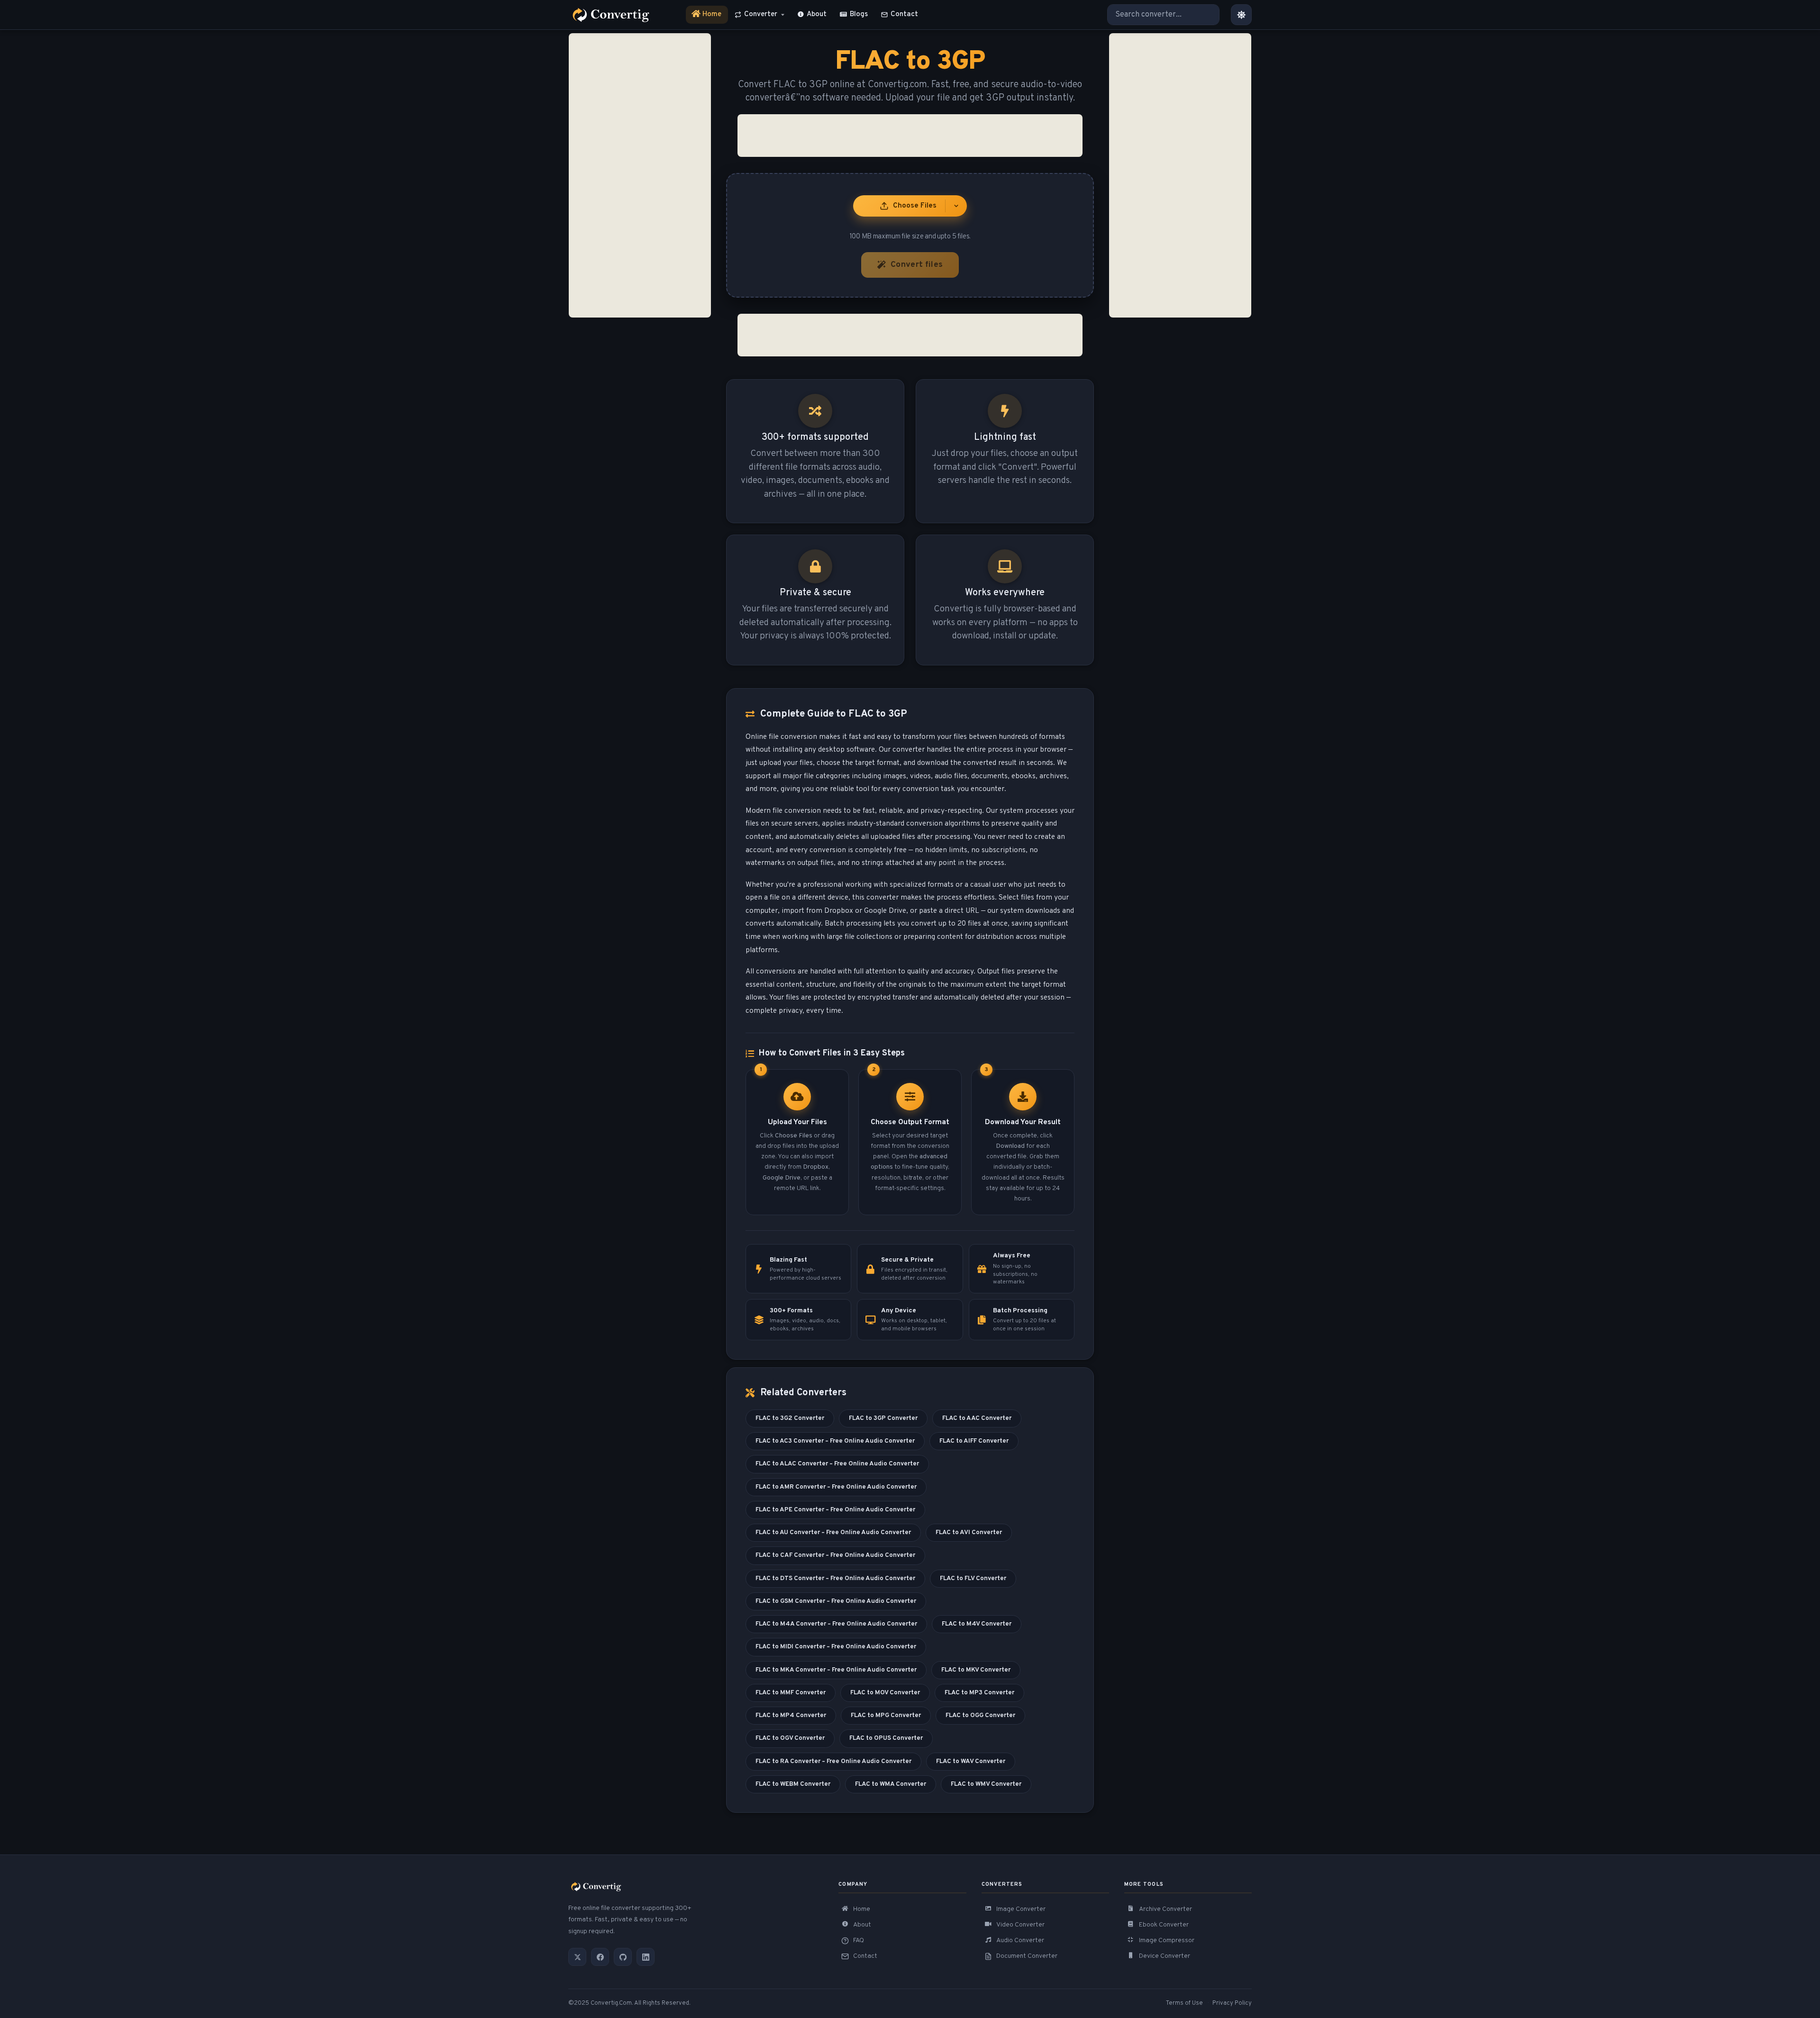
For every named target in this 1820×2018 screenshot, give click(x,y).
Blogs (859, 14)
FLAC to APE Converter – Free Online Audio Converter (835, 1510)
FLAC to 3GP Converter (883, 1418)
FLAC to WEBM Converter (793, 1784)
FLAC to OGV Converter (790, 1738)
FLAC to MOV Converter (885, 1693)
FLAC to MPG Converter (886, 1715)
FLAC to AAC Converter (977, 1418)
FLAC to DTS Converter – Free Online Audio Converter (835, 1578)
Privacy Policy (1232, 2003)
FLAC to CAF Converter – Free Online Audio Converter (835, 1555)
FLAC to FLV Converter (973, 1578)
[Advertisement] (640, 175)
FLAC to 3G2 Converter (790, 1418)
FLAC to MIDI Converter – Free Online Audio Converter (836, 1647)
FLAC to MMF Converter (791, 1693)
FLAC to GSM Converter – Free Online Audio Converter (836, 1601)
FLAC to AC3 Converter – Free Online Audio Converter (835, 1441)
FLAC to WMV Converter (986, 1784)
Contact (904, 14)
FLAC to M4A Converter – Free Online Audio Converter (836, 1624)
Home (707, 17)
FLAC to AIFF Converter (974, 1441)
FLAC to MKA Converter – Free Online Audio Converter (836, 1670)
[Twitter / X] (577, 1957)
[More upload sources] (956, 206)
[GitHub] (623, 1957)
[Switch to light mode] (1241, 15)
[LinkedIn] (646, 1957)
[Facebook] (600, 1957)
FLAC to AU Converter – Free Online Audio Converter (833, 1532)
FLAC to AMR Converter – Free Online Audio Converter (836, 1487)
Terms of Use (1184, 2003)
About (817, 14)
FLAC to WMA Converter (891, 1784)
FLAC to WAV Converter (971, 1761)
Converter (761, 14)
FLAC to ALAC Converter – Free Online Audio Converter (837, 1464)
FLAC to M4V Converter (977, 1624)
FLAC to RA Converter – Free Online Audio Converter (833, 1761)
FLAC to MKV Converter (976, 1670)
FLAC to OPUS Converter (886, 1738)
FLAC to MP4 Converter (791, 1715)
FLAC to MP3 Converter (979, 1693)
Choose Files (915, 206)
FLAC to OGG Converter (980, 1715)
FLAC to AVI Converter (969, 1532)
